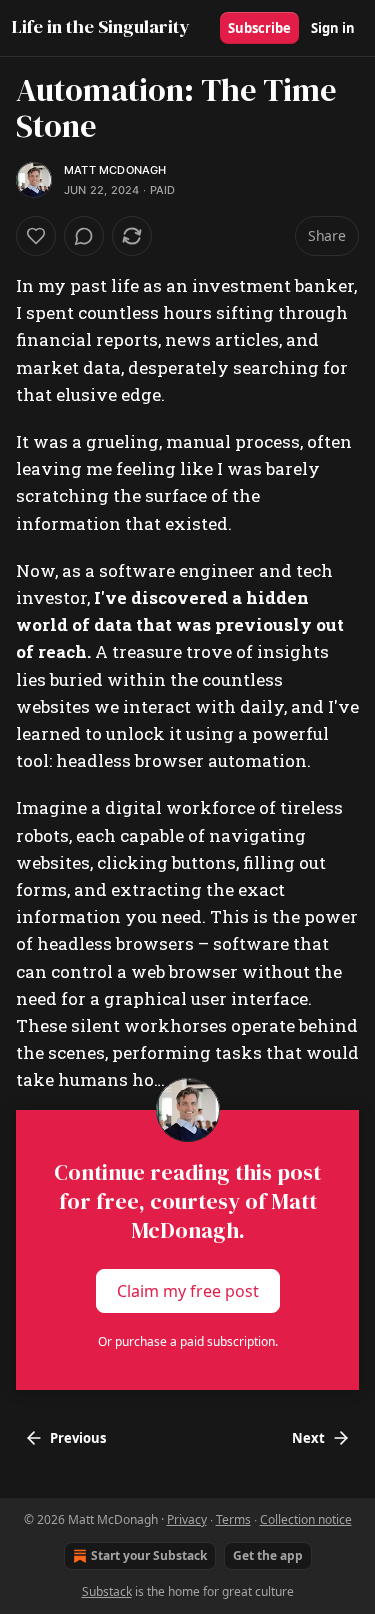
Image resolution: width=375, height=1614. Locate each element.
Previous (78, 1438)
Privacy (187, 1519)
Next (308, 1438)
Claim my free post (188, 1290)
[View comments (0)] (84, 236)
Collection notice (306, 1519)
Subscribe (259, 28)
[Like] (36, 236)
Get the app (268, 1555)
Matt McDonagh (115, 170)
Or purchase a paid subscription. (188, 1341)
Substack (107, 1591)
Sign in (333, 28)
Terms (233, 1519)
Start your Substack (149, 1555)
